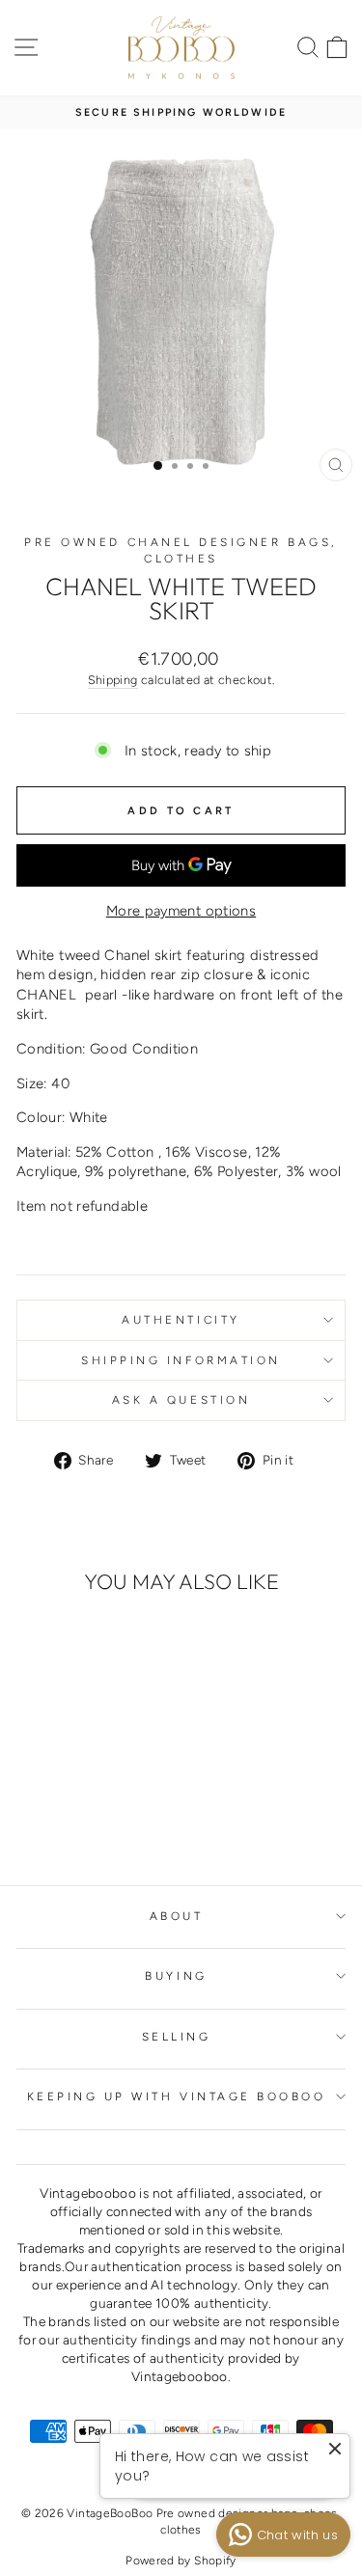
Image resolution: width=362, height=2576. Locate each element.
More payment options (181, 911)
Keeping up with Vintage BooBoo (177, 2096)
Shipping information (181, 1360)
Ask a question (181, 1400)
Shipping (113, 680)
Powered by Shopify (181, 2561)
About (177, 1916)
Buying (176, 1976)
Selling (177, 2037)
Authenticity (181, 1320)
